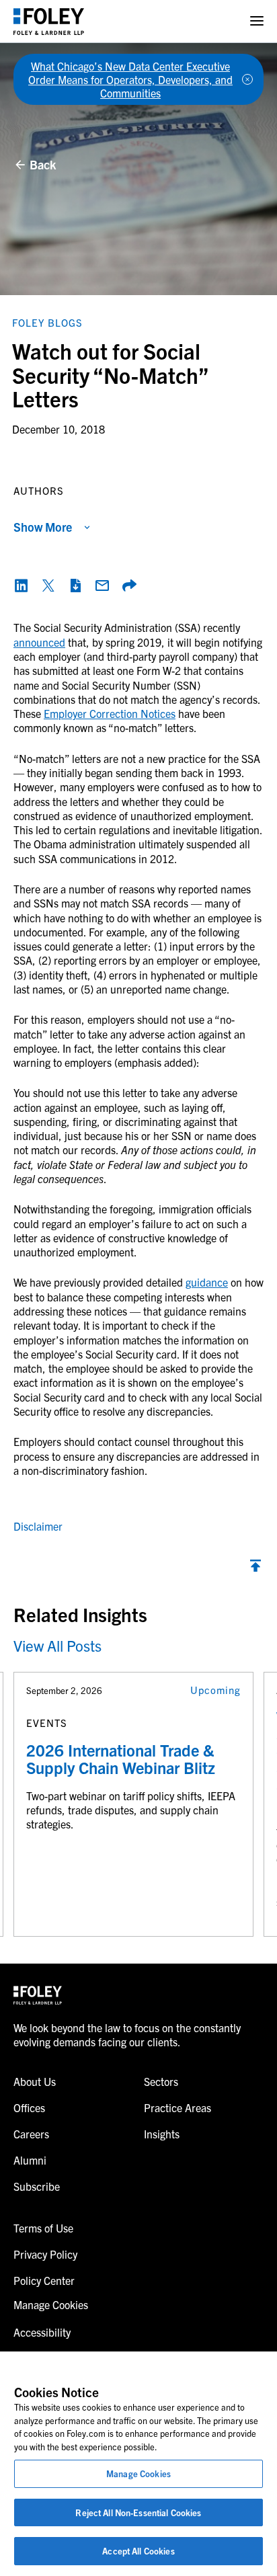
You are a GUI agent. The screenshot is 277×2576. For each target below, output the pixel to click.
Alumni (30, 2160)
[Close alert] (247, 79)
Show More (43, 527)
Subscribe (37, 2186)
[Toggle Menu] (257, 21)
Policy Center (44, 2280)
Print (75, 586)
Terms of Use (43, 2228)
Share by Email (102, 586)
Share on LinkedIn (22, 586)
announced (39, 642)
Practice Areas (177, 2107)
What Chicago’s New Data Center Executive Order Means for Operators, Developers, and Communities (130, 79)
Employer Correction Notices (110, 713)
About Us (35, 2081)
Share (129, 586)
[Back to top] (255, 1569)
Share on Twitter (48, 586)
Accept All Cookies (138, 2551)
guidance (207, 1282)
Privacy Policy (45, 2254)
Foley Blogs (47, 322)
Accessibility (42, 2332)
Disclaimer (38, 1526)
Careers (31, 2134)
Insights (162, 2134)
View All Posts (57, 1645)
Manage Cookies (138, 2473)
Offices (29, 2107)
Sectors (161, 2081)
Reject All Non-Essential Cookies (138, 2512)
